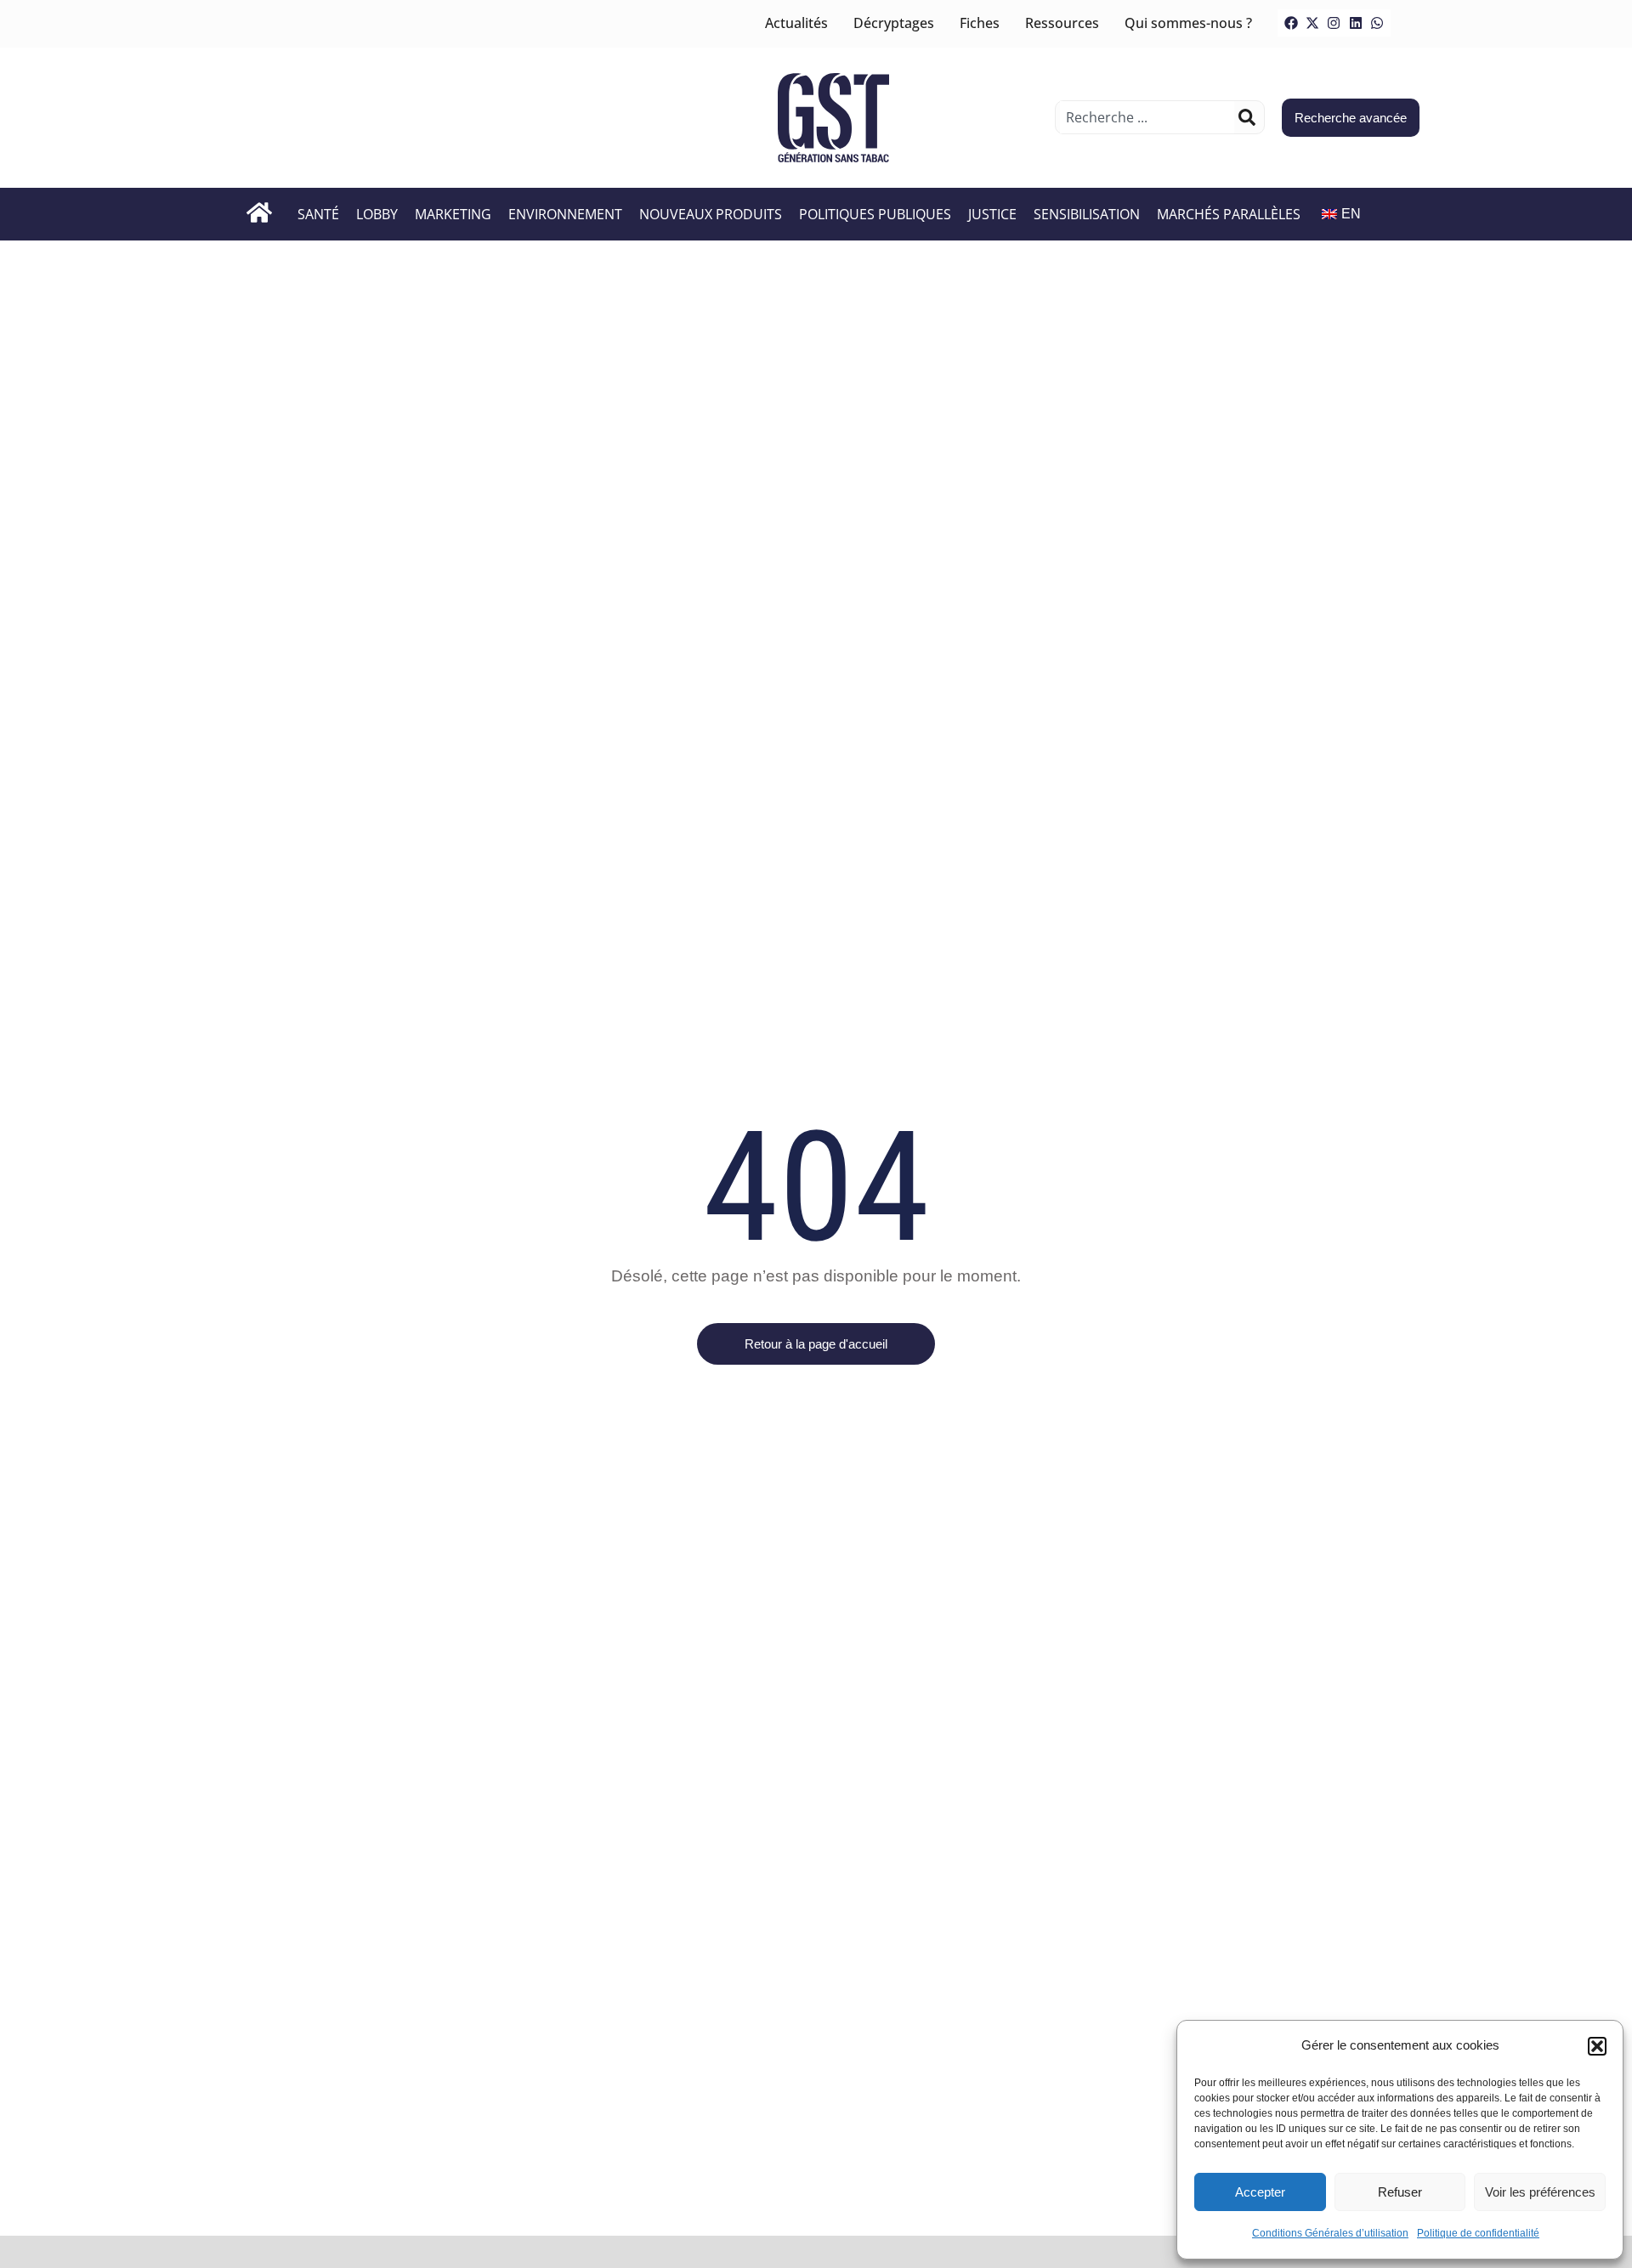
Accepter (1260, 2192)
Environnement (565, 214)
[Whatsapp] (1377, 23)
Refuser (1400, 2192)
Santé (318, 214)
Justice (992, 214)
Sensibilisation (1087, 214)
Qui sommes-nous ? (1188, 23)
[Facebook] (1291, 23)
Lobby (377, 214)
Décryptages (894, 23)
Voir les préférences (1540, 2192)
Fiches (980, 23)
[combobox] (1147, 117)
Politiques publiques (875, 214)
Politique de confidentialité (1478, 2233)
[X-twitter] (1312, 23)
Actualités (796, 23)
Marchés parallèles (1229, 214)
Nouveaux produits (711, 214)
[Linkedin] (1356, 23)
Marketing (453, 214)
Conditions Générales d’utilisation (1330, 2233)
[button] (1597, 2046)
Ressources (1062, 23)
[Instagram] (1334, 23)
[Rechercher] (1247, 117)
